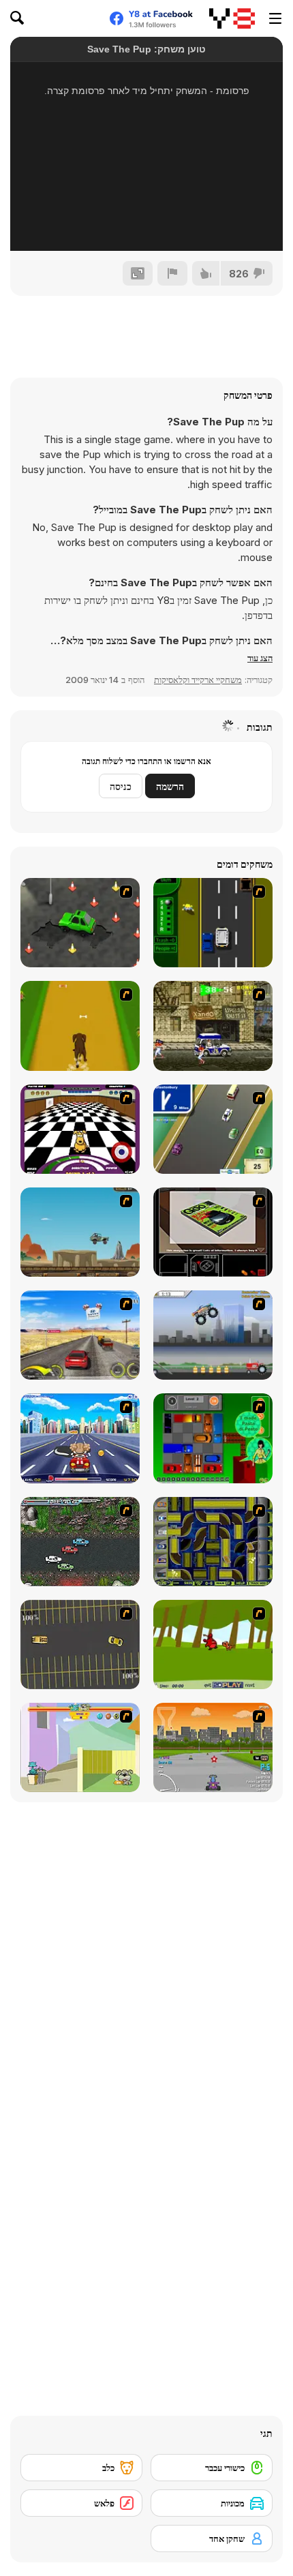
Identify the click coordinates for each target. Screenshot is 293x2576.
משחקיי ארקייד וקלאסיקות (198, 680)
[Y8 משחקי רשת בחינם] (232, 18)
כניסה (121, 786)
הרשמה (170, 786)
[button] (260, 658)
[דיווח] (172, 273)
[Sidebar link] (275, 18)
